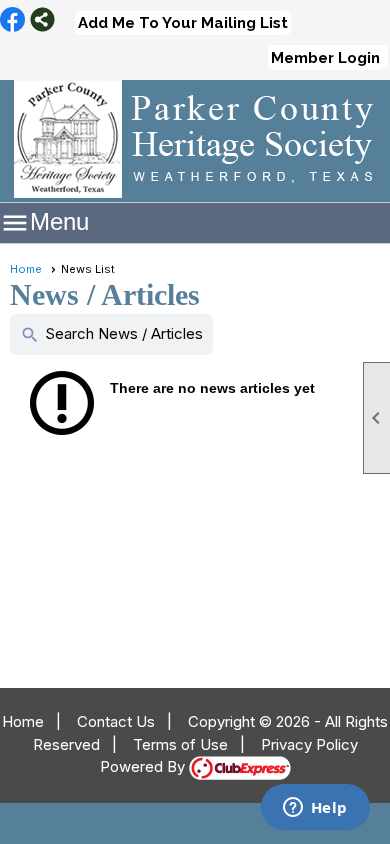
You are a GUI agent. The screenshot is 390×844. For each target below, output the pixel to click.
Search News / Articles (111, 334)
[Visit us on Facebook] (12, 21)
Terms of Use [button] (180, 744)
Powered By (144, 766)
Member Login (325, 58)
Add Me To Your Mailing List (183, 23)
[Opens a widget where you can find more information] (315, 809)
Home (26, 269)
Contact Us (116, 721)
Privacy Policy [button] (309, 744)
